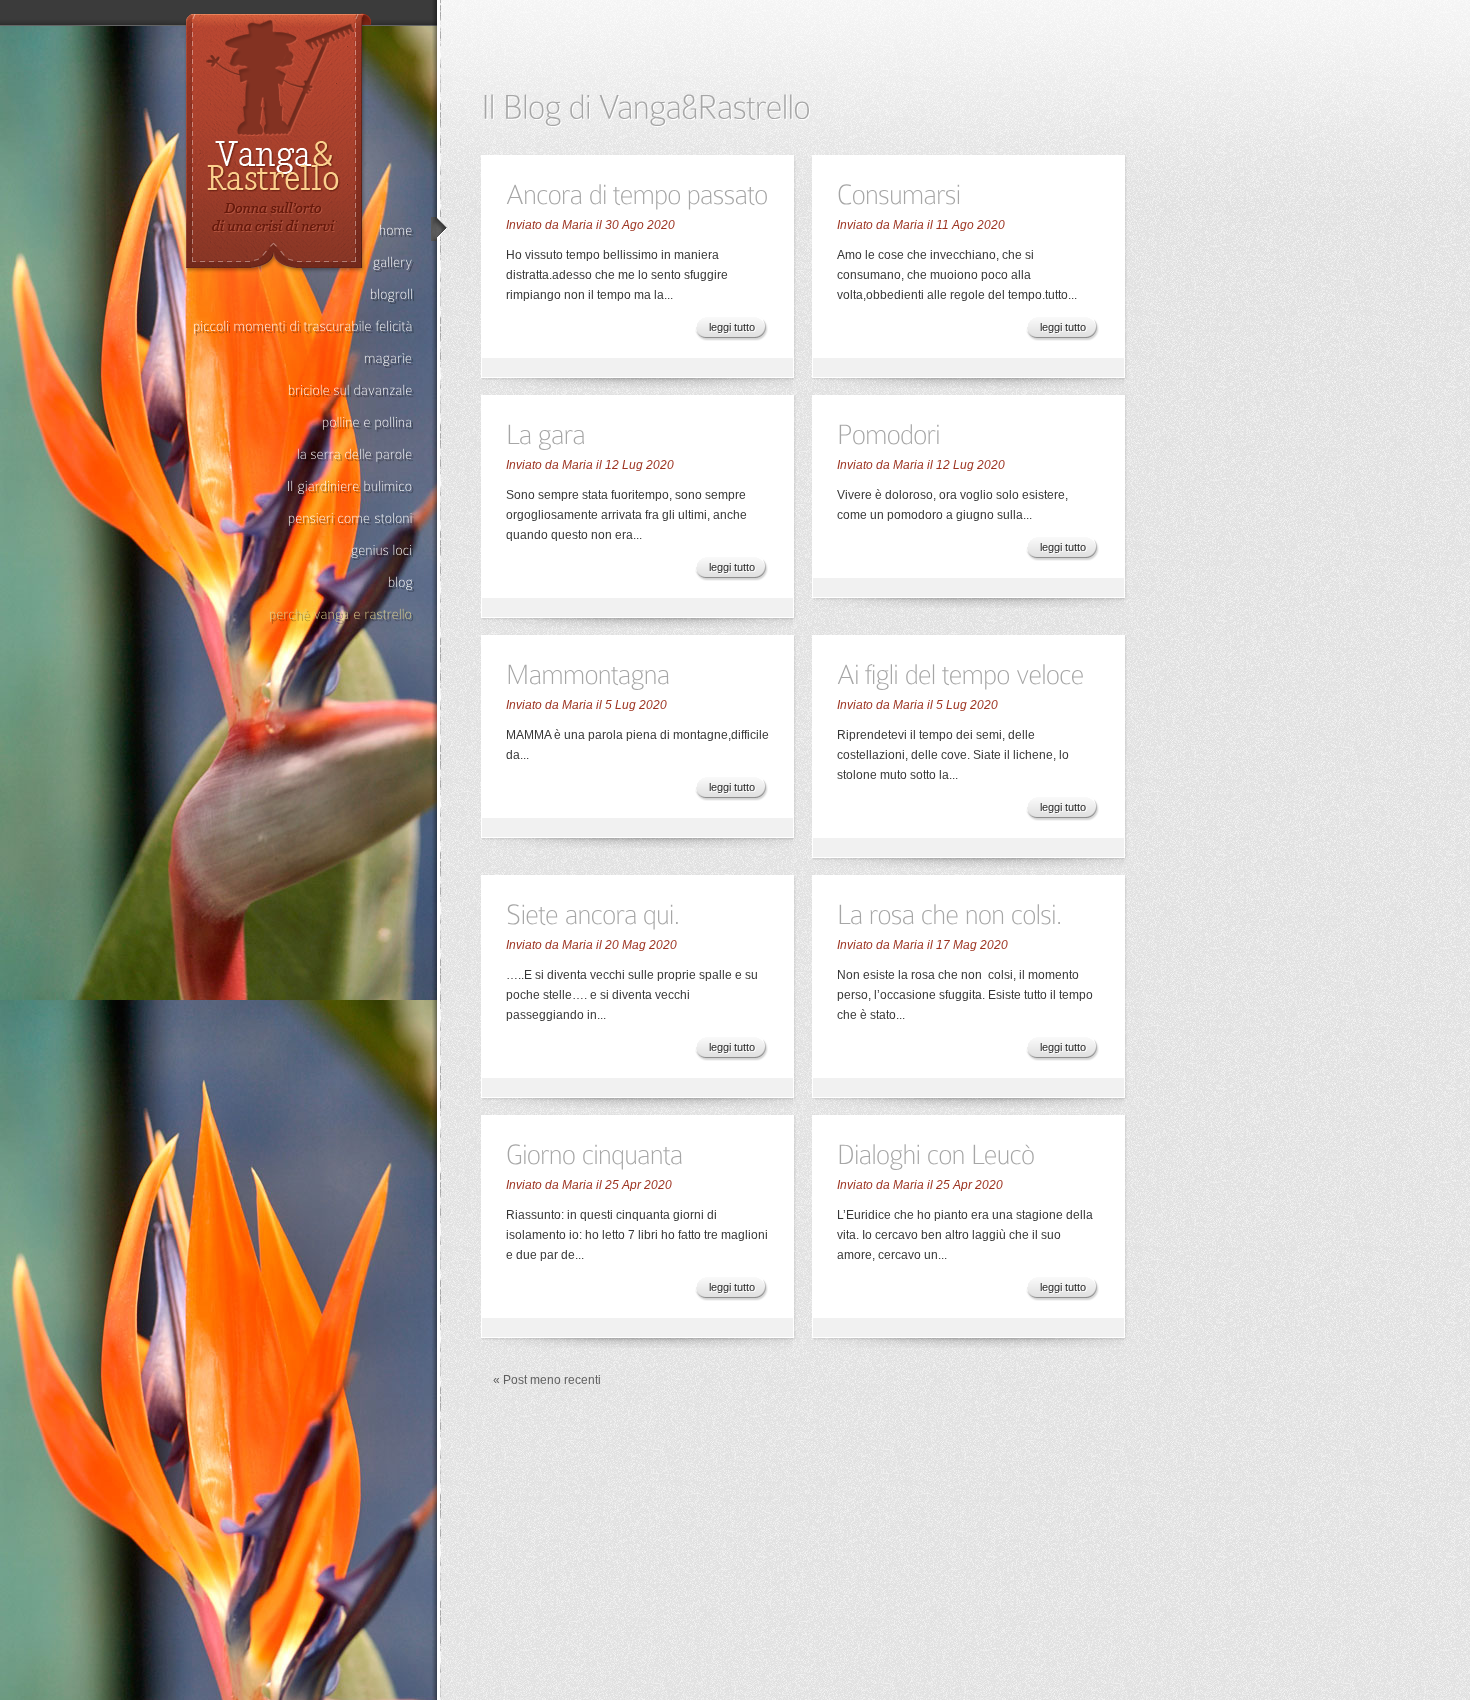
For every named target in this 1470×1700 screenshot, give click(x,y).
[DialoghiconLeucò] (936, 1152)
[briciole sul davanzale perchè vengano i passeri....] (303, 390)
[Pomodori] (888, 432)
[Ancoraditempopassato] (637, 192)
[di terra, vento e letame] (303, 422)
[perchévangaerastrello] (303, 614)
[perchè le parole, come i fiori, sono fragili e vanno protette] (303, 454)
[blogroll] (303, 294)
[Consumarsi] (899, 192)
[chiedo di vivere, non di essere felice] (303, 518)
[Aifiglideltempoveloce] (960, 672)
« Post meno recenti (547, 1380)
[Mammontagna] (588, 672)
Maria (577, 225)
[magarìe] (303, 358)
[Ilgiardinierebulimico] (303, 486)
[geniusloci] (303, 550)
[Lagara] (546, 432)
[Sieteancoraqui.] (593, 912)
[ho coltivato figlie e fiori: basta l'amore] (303, 582)
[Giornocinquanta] (594, 1152)
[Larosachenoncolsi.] (949, 912)
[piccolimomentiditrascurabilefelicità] (303, 326)
